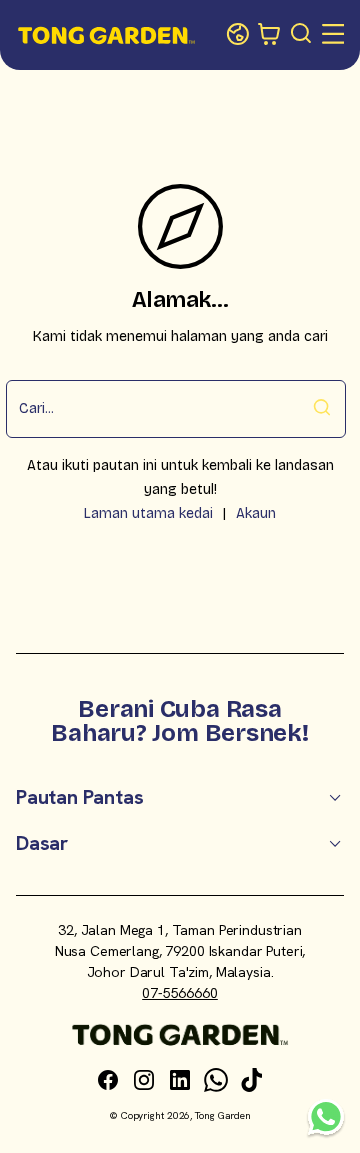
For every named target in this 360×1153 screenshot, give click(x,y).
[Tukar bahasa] (238, 35)
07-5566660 (180, 993)
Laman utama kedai (148, 513)
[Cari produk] (302, 35)
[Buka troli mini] (270, 35)
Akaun (256, 513)
